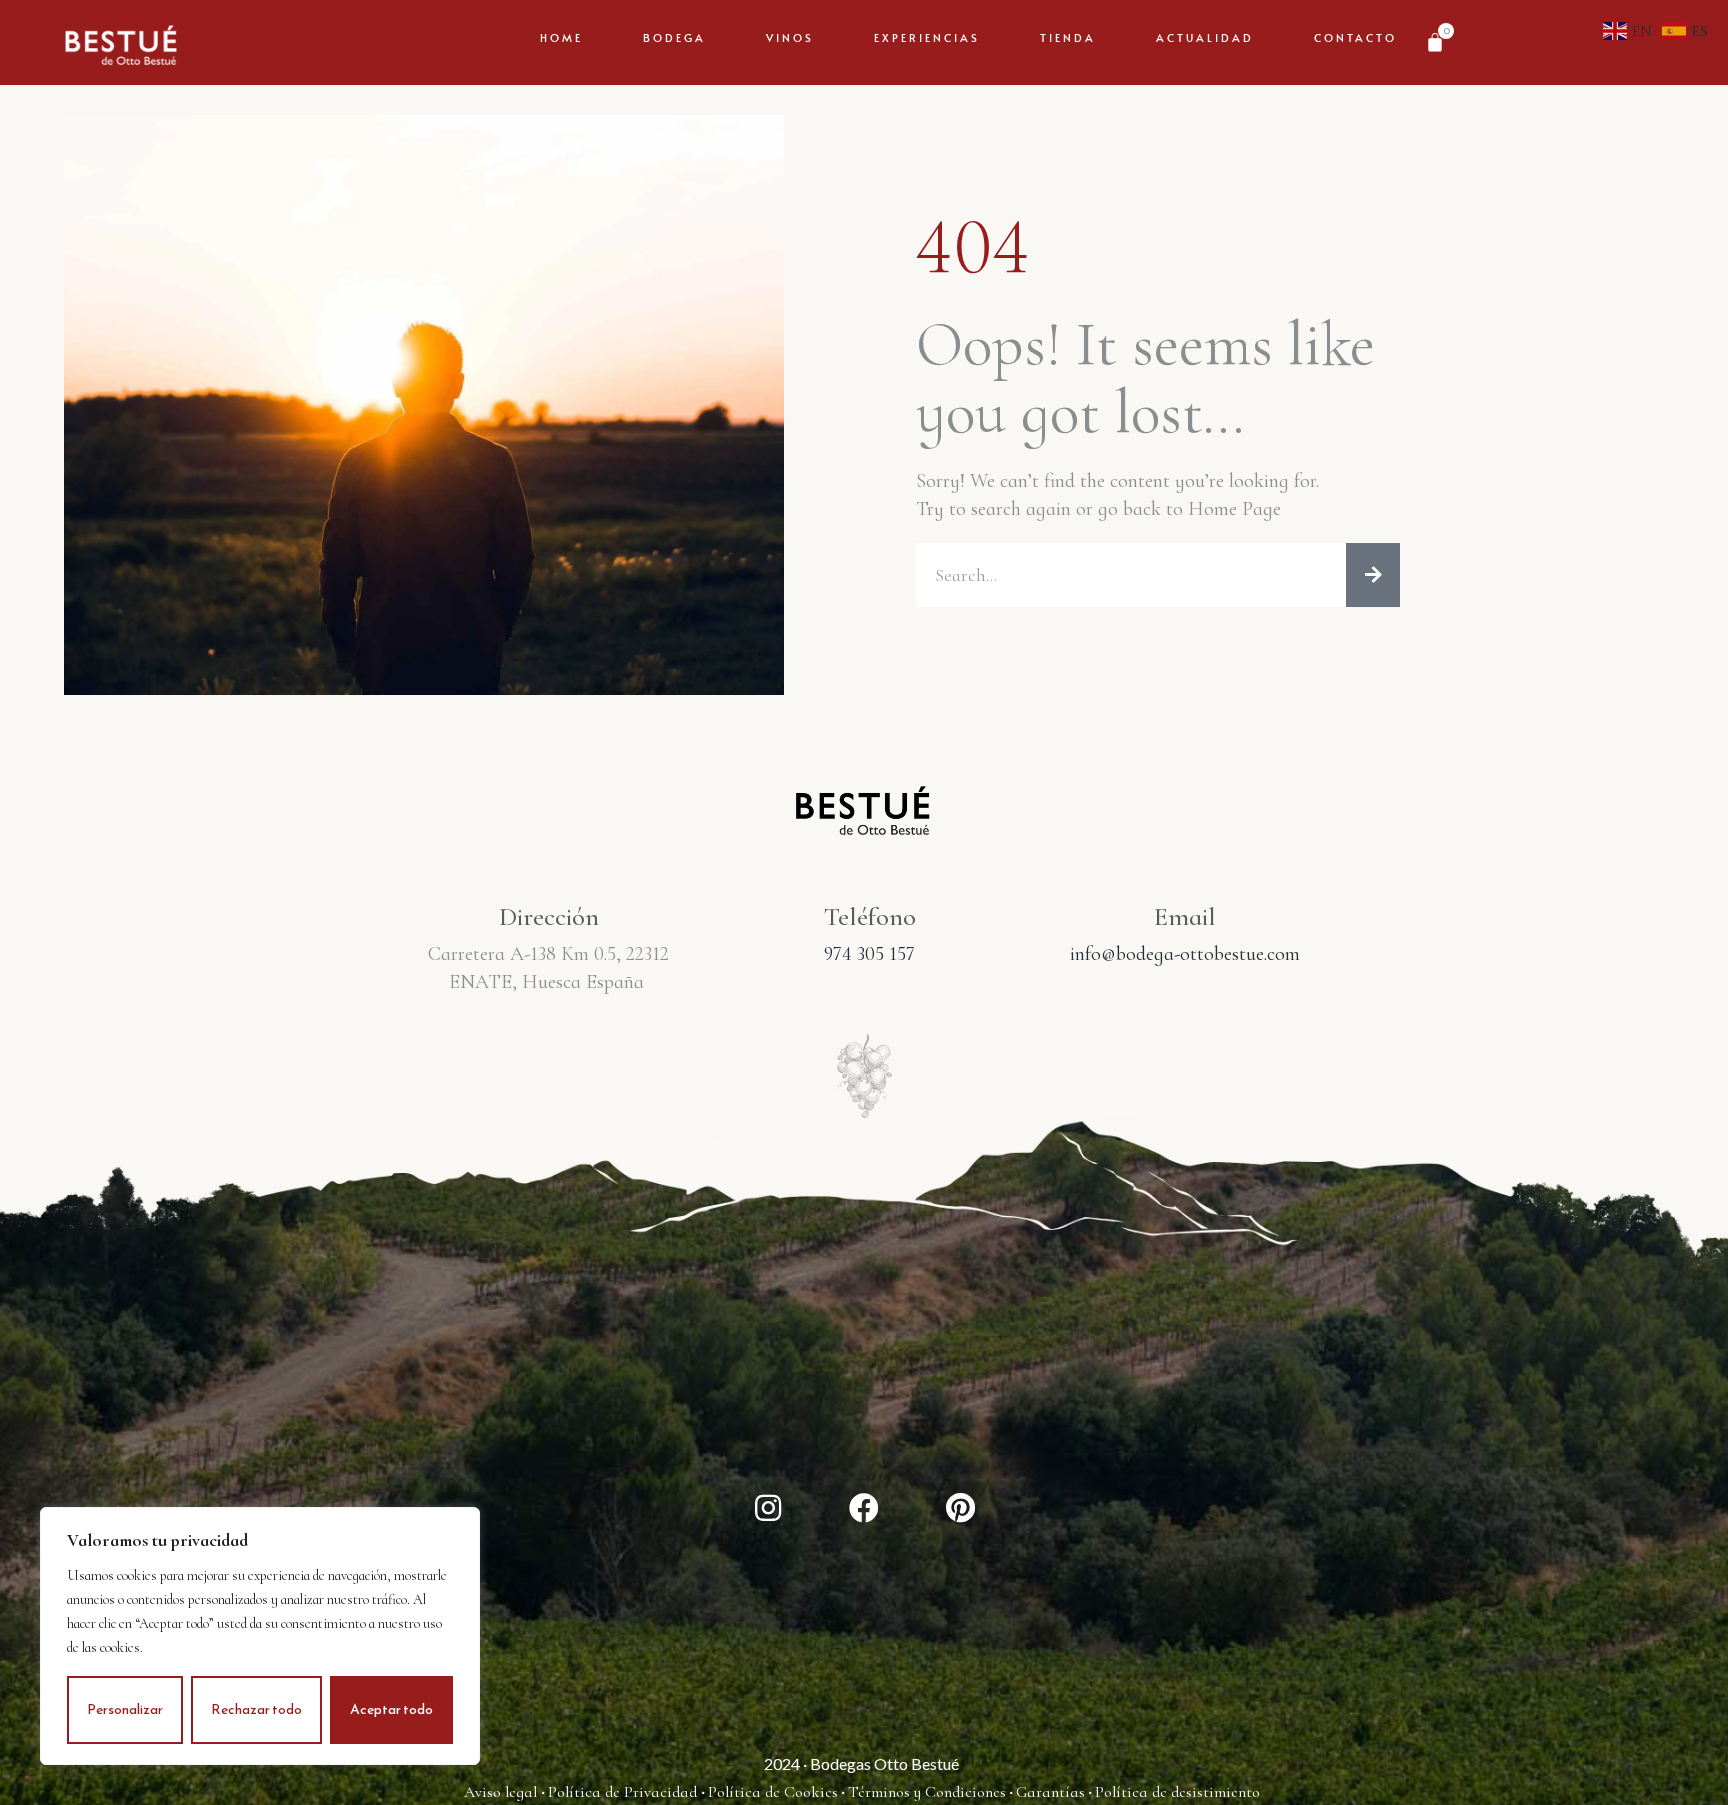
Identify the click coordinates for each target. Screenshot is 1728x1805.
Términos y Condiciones (927, 1792)
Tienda (1068, 37)
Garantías (1050, 1792)
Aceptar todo (391, 1709)
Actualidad (1205, 37)
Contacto (1355, 37)
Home (561, 37)
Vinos (790, 37)
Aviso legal (502, 1792)
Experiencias (927, 37)
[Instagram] (768, 1508)
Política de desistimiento (1177, 1792)
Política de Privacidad (624, 1792)
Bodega (674, 37)
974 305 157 (869, 954)
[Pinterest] (960, 1508)
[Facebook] (864, 1508)
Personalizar (125, 1709)
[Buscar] (1373, 575)
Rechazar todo (256, 1709)
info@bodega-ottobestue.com (1185, 954)
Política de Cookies (773, 1792)
